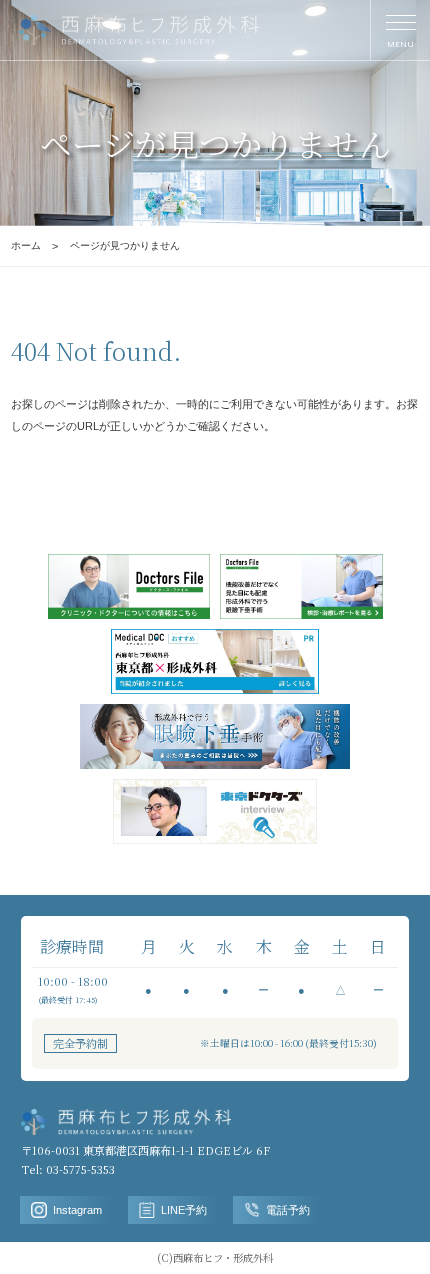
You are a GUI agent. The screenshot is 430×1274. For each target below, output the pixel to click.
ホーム (26, 245)
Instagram (77, 1210)
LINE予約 (184, 1210)
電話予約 (288, 1210)
